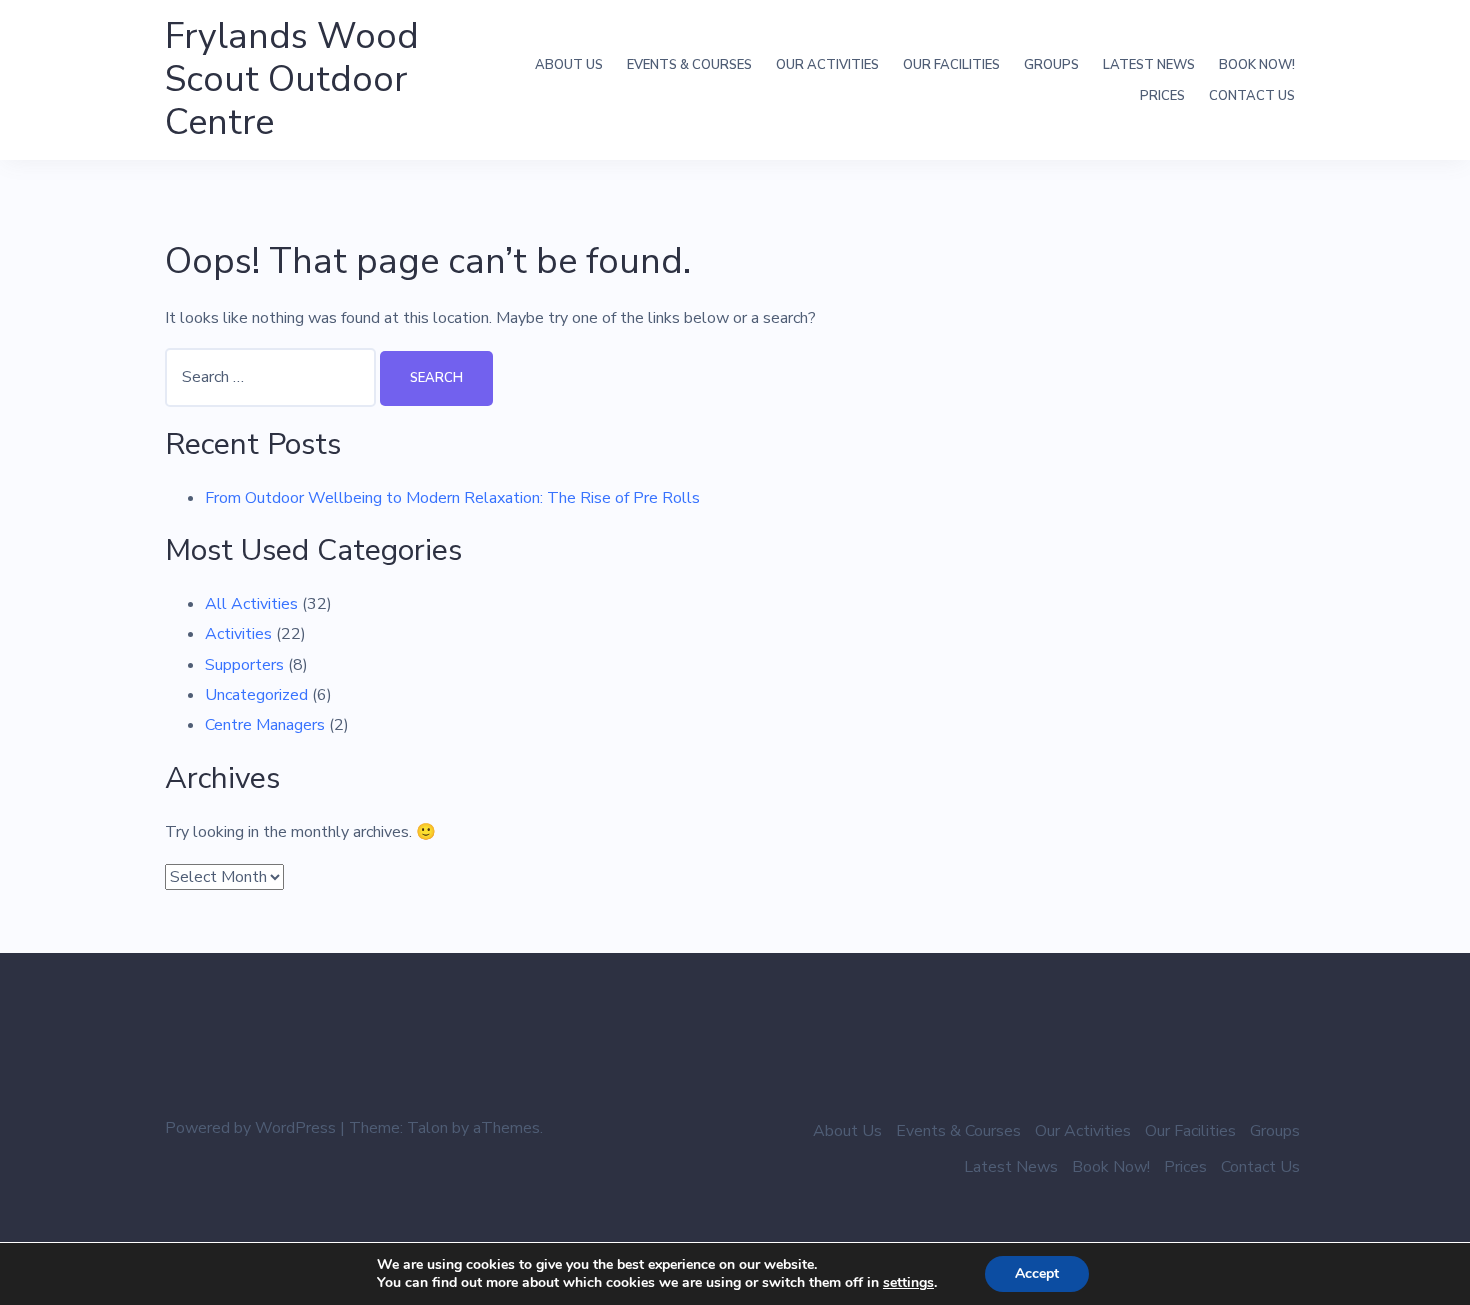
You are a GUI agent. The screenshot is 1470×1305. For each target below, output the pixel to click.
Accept (1037, 1273)
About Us (569, 65)
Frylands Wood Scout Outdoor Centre (292, 79)
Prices (1162, 96)
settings (908, 1283)
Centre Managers (265, 725)
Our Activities (827, 65)
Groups (1051, 65)
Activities (238, 634)
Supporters (244, 665)
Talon (427, 1128)
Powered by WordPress (250, 1128)
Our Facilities (951, 65)
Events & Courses (689, 65)
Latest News (1149, 65)
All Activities (251, 604)
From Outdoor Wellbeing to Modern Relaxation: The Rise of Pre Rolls (452, 498)
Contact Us (1252, 96)
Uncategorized (256, 695)
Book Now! (1257, 65)
